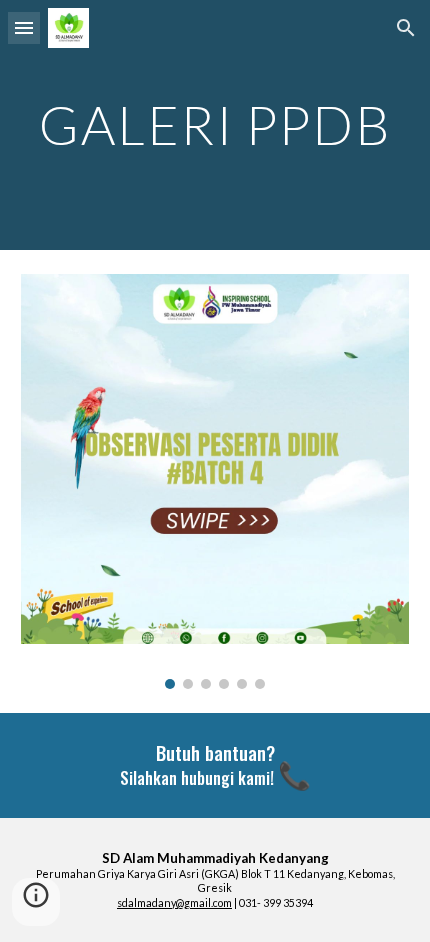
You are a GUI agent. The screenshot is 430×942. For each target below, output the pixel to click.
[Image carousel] (215, 481)
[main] (215, 124)
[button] (24, 27)
